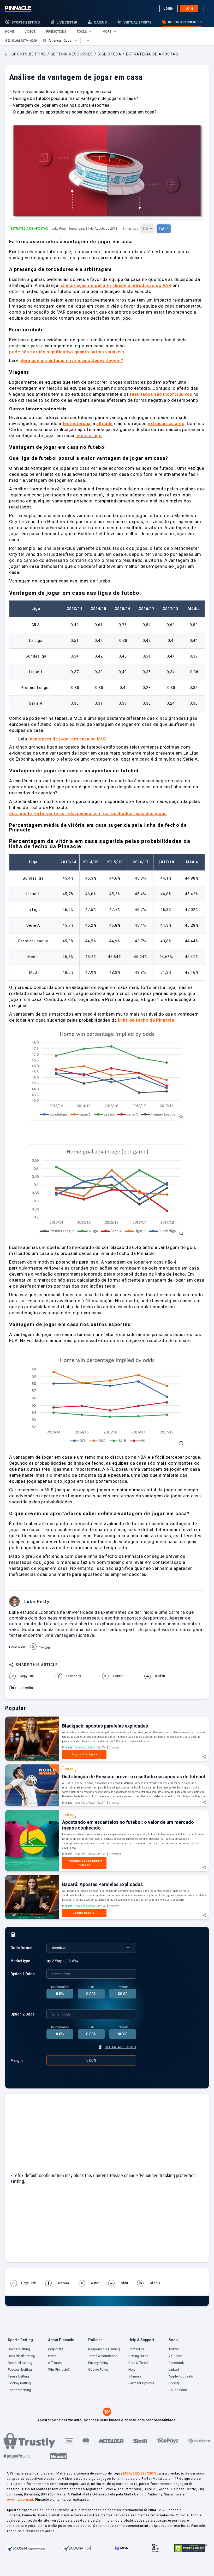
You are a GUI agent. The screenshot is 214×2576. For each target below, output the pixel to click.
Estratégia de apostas (29, 229)
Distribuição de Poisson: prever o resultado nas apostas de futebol (134, 1777)
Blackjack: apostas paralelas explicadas (105, 1726)
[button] (10, 32)
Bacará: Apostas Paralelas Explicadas (102, 1884)
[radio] (55, 1961)
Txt (147, 228)
